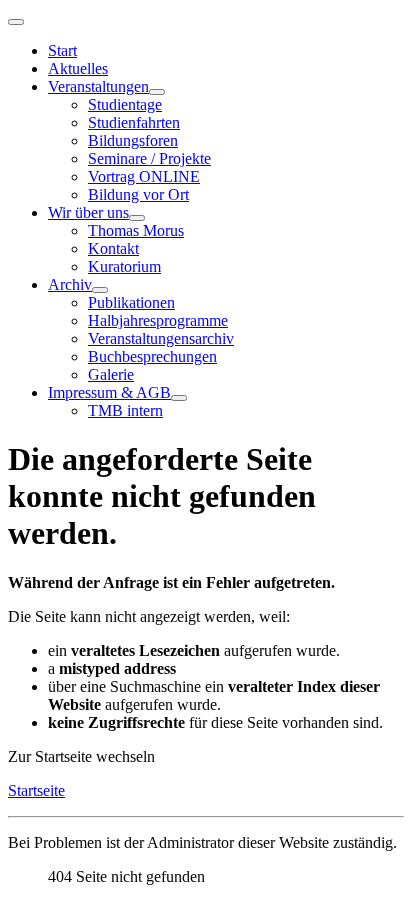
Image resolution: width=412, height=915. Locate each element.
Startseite (36, 790)
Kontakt (113, 248)
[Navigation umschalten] (16, 22)
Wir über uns (88, 212)
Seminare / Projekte (149, 158)
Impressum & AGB (109, 392)
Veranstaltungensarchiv (161, 338)
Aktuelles (78, 68)
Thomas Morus (136, 230)
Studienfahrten (134, 122)
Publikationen (131, 302)
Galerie (111, 374)
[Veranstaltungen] (157, 92)
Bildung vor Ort (138, 194)
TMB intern (125, 410)
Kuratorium (124, 266)
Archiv (70, 284)
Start (62, 50)
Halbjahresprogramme (158, 320)
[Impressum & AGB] (179, 398)
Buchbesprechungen (152, 356)
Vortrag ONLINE (144, 176)
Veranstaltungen (98, 86)
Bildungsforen (133, 140)
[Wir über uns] (137, 218)
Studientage (125, 104)
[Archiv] (100, 290)
